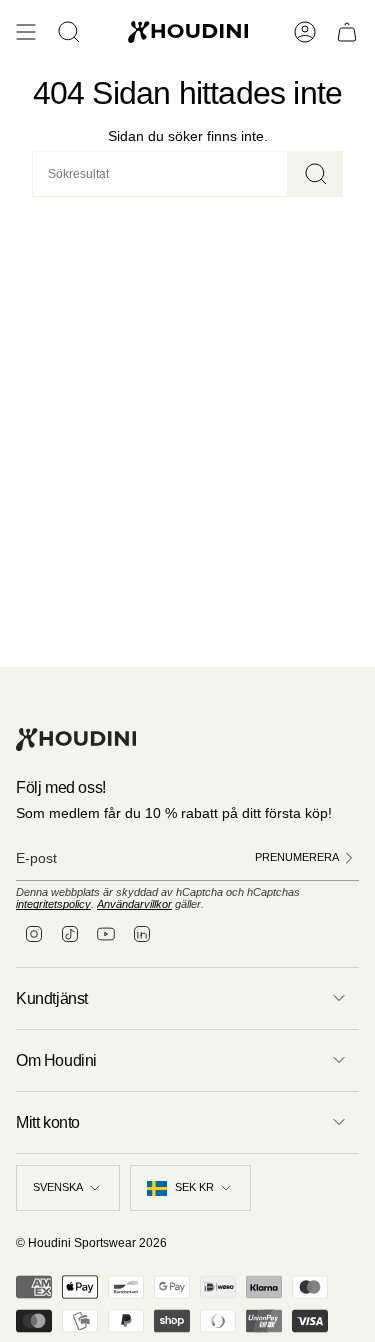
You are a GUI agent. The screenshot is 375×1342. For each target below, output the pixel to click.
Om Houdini (56, 1060)
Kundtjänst (52, 998)
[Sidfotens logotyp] (76, 739)
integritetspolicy (53, 904)
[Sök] (315, 174)
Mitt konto (48, 1122)
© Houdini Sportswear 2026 (91, 1243)
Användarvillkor (134, 904)
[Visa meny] (26, 32)
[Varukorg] (347, 32)
